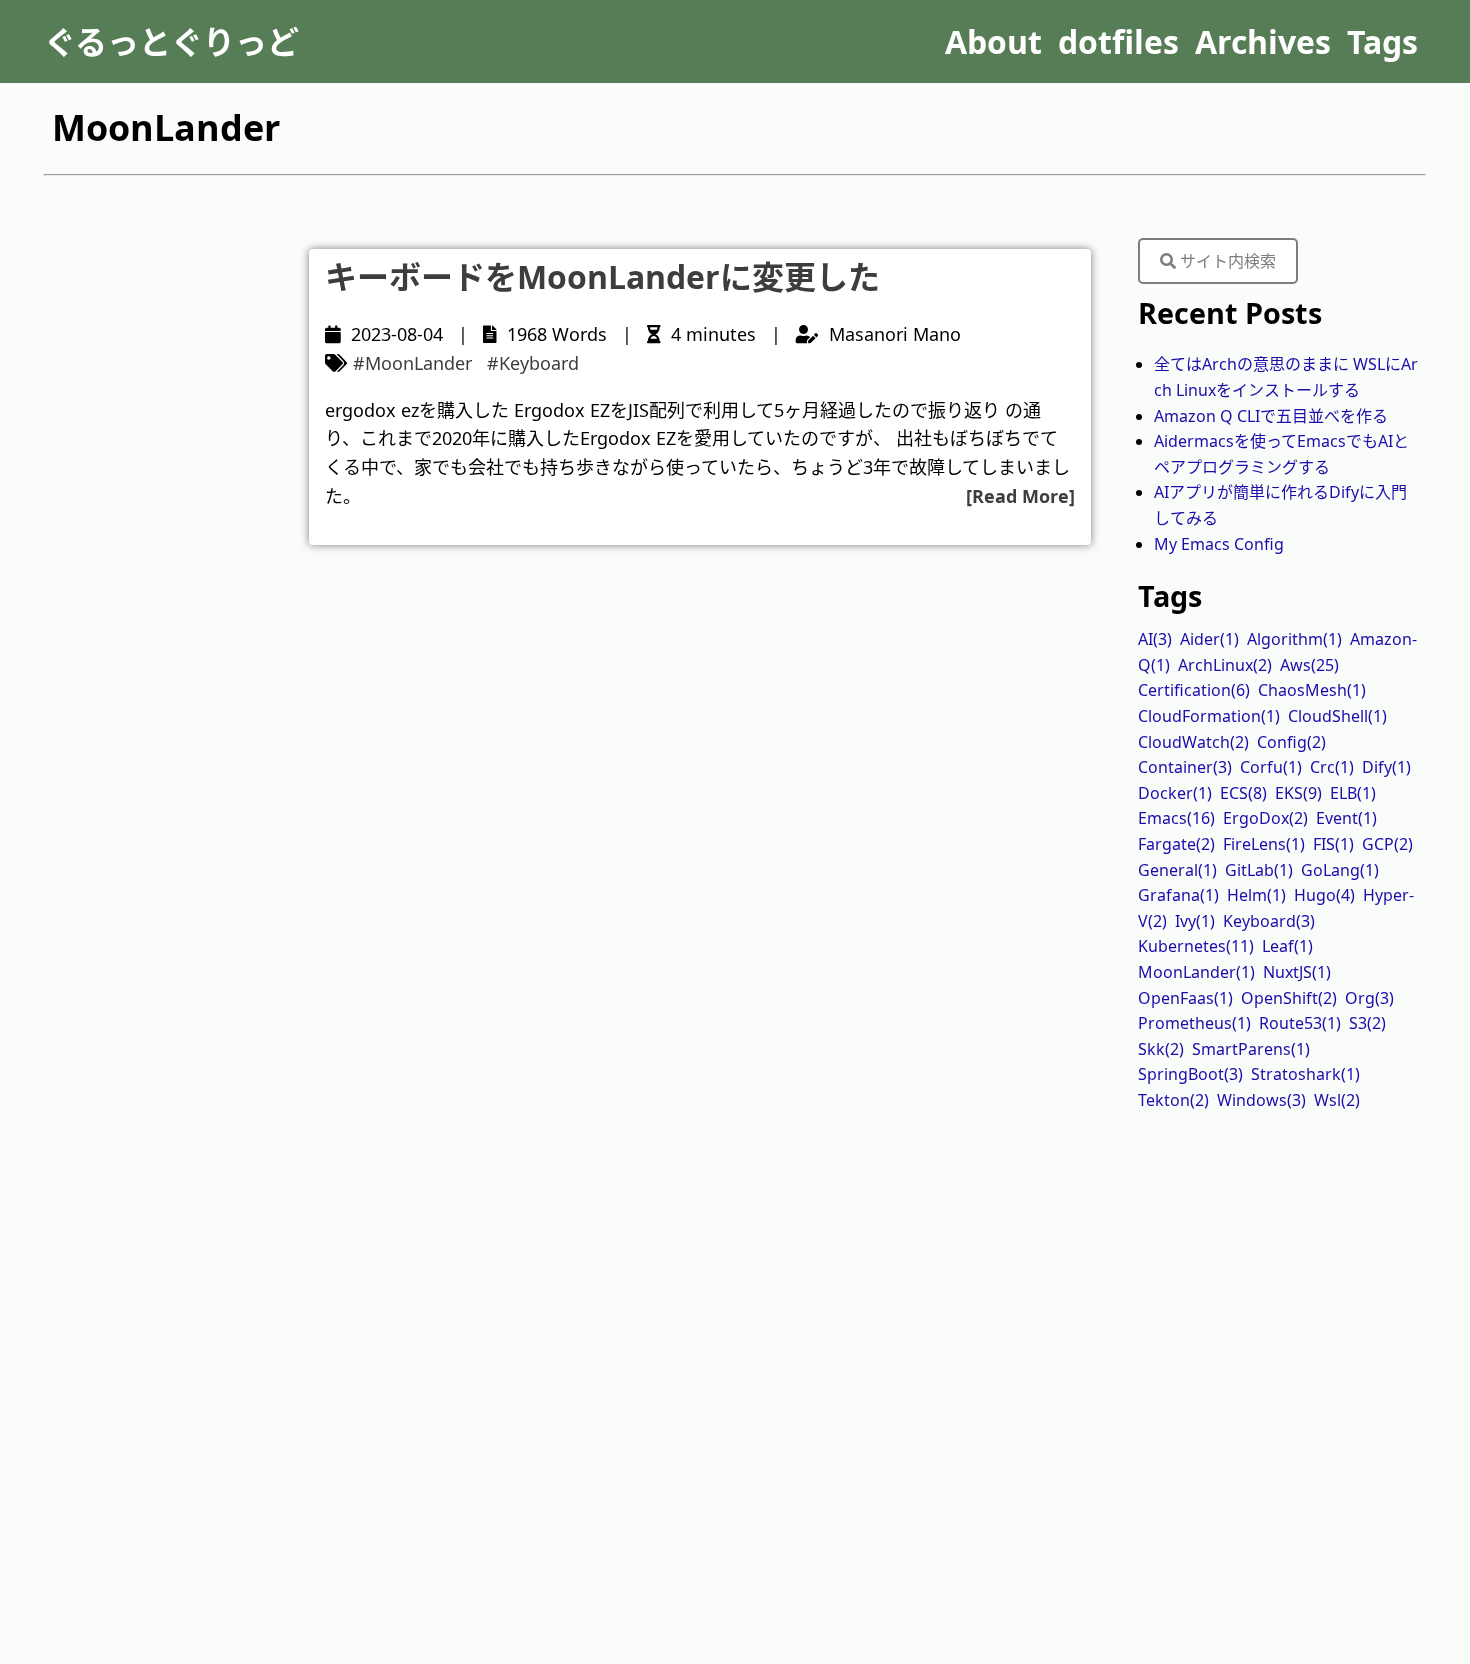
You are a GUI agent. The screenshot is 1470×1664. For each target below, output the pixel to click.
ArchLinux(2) (1225, 665)
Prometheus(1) (1194, 1023)
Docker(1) (1175, 793)
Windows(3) (1261, 1100)
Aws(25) (1309, 665)
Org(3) (1369, 998)
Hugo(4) (1324, 895)
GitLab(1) (1259, 870)
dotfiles (1118, 41)
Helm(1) (1256, 895)
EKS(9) (1298, 793)
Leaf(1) (1287, 946)
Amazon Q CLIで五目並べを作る (1271, 416)
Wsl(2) (1337, 1100)
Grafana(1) (1178, 895)
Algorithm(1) (1294, 639)
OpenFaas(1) (1185, 998)
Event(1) (1346, 818)
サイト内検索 (1226, 261)
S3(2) (1367, 1023)
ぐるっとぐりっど (171, 41)
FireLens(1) (1264, 844)
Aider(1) (1209, 639)
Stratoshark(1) (1305, 1074)
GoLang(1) (1340, 870)
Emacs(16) (1176, 818)
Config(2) (1291, 742)
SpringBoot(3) (1190, 1074)
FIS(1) (1333, 844)
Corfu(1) (1271, 767)
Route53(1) (1300, 1023)
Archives (1263, 41)
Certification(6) (1194, 690)
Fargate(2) (1176, 844)
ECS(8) (1243, 793)
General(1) (1177, 870)
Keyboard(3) (1269, 921)
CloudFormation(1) (1209, 716)
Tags (1382, 41)
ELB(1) (1353, 793)
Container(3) (1185, 767)
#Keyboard (533, 363)
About (993, 41)
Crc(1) (1332, 767)
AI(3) (1155, 639)
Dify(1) (1386, 767)
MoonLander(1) (1196, 972)
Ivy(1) (1195, 921)
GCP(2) (1387, 844)
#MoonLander (412, 363)
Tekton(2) (1173, 1100)
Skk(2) (1161, 1049)
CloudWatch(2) (1193, 742)
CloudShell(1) (1337, 716)
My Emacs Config (1219, 544)
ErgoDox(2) (1265, 818)
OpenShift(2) (1289, 998)
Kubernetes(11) (1196, 946)
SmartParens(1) (1251, 1049)
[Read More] (1020, 496)
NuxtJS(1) (1297, 972)
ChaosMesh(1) (1312, 690)
